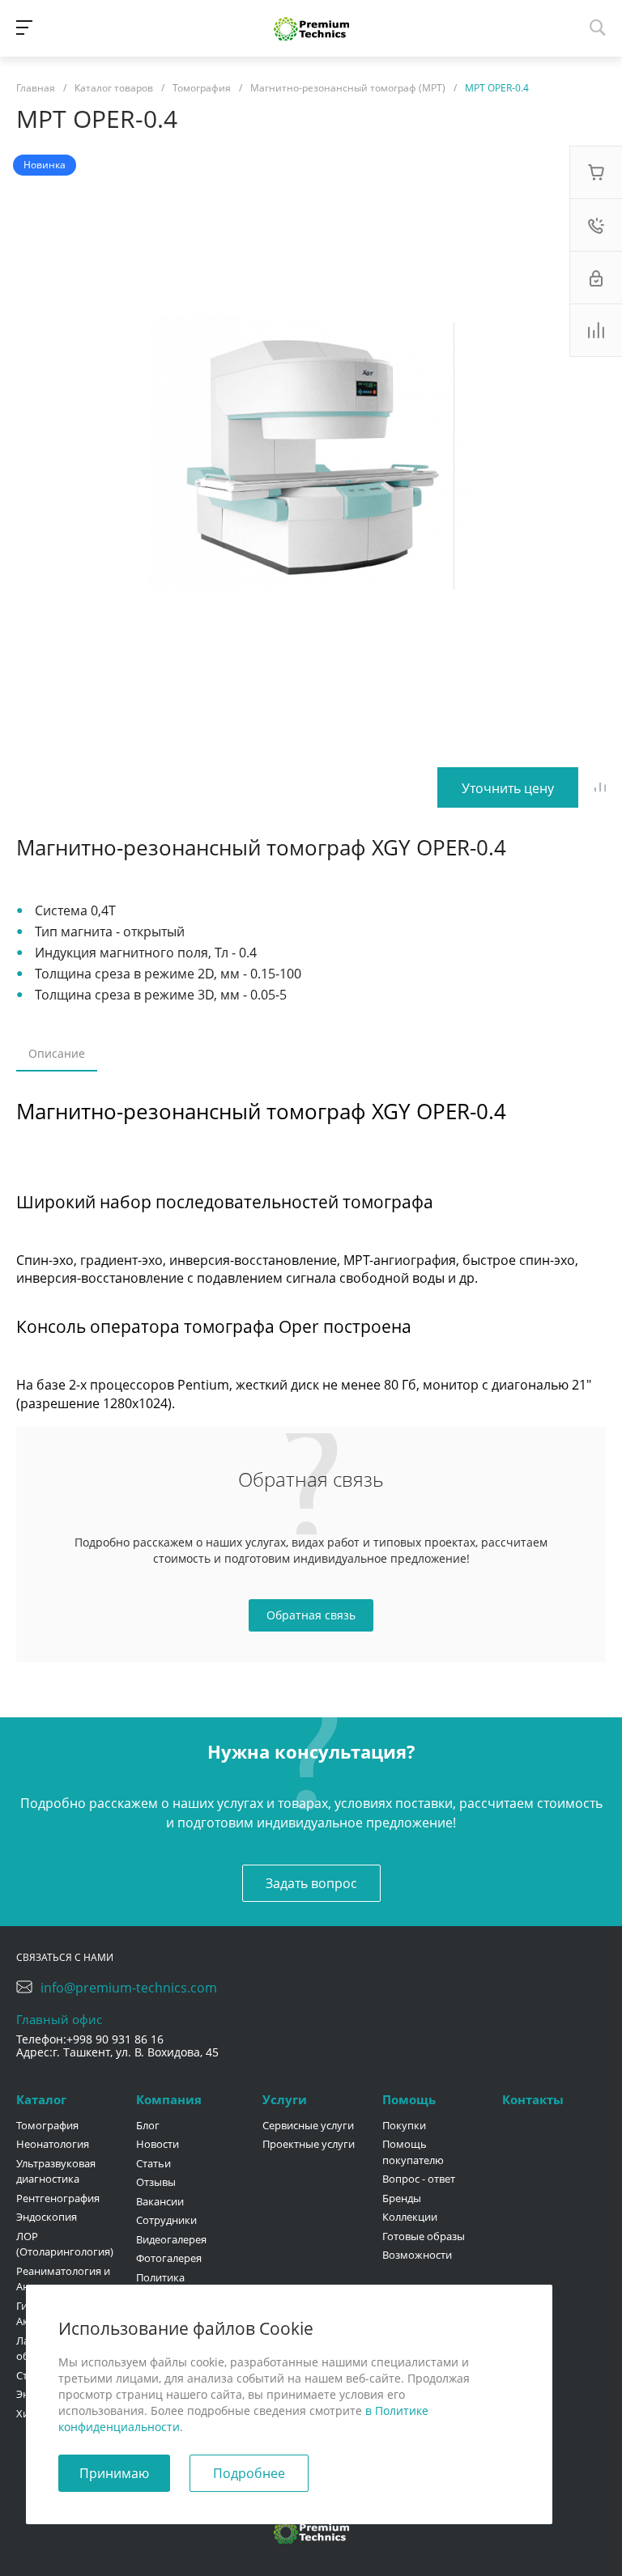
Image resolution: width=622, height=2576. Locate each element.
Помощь (409, 2099)
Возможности (417, 2255)
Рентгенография (58, 2198)
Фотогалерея (169, 2258)
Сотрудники (166, 2220)
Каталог (41, 2099)
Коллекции (410, 2217)
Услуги (285, 2099)
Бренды (402, 2198)
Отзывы (156, 2182)
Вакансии (160, 2201)
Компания (169, 2099)
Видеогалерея (171, 2239)
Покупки (404, 2125)
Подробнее (249, 2473)
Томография (47, 2125)
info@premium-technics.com (129, 1988)
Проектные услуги (309, 2144)
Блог (148, 2125)
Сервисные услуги (308, 2125)
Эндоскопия (47, 2217)
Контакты (533, 2099)
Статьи (153, 2163)
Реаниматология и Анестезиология (63, 2279)
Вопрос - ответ (419, 2179)
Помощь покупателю (413, 2152)
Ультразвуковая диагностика (56, 2171)
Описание (57, 1053)
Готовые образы (424, 2236)
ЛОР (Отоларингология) (65, 2244)
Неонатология (53, 2144)
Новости (158, 2144)
